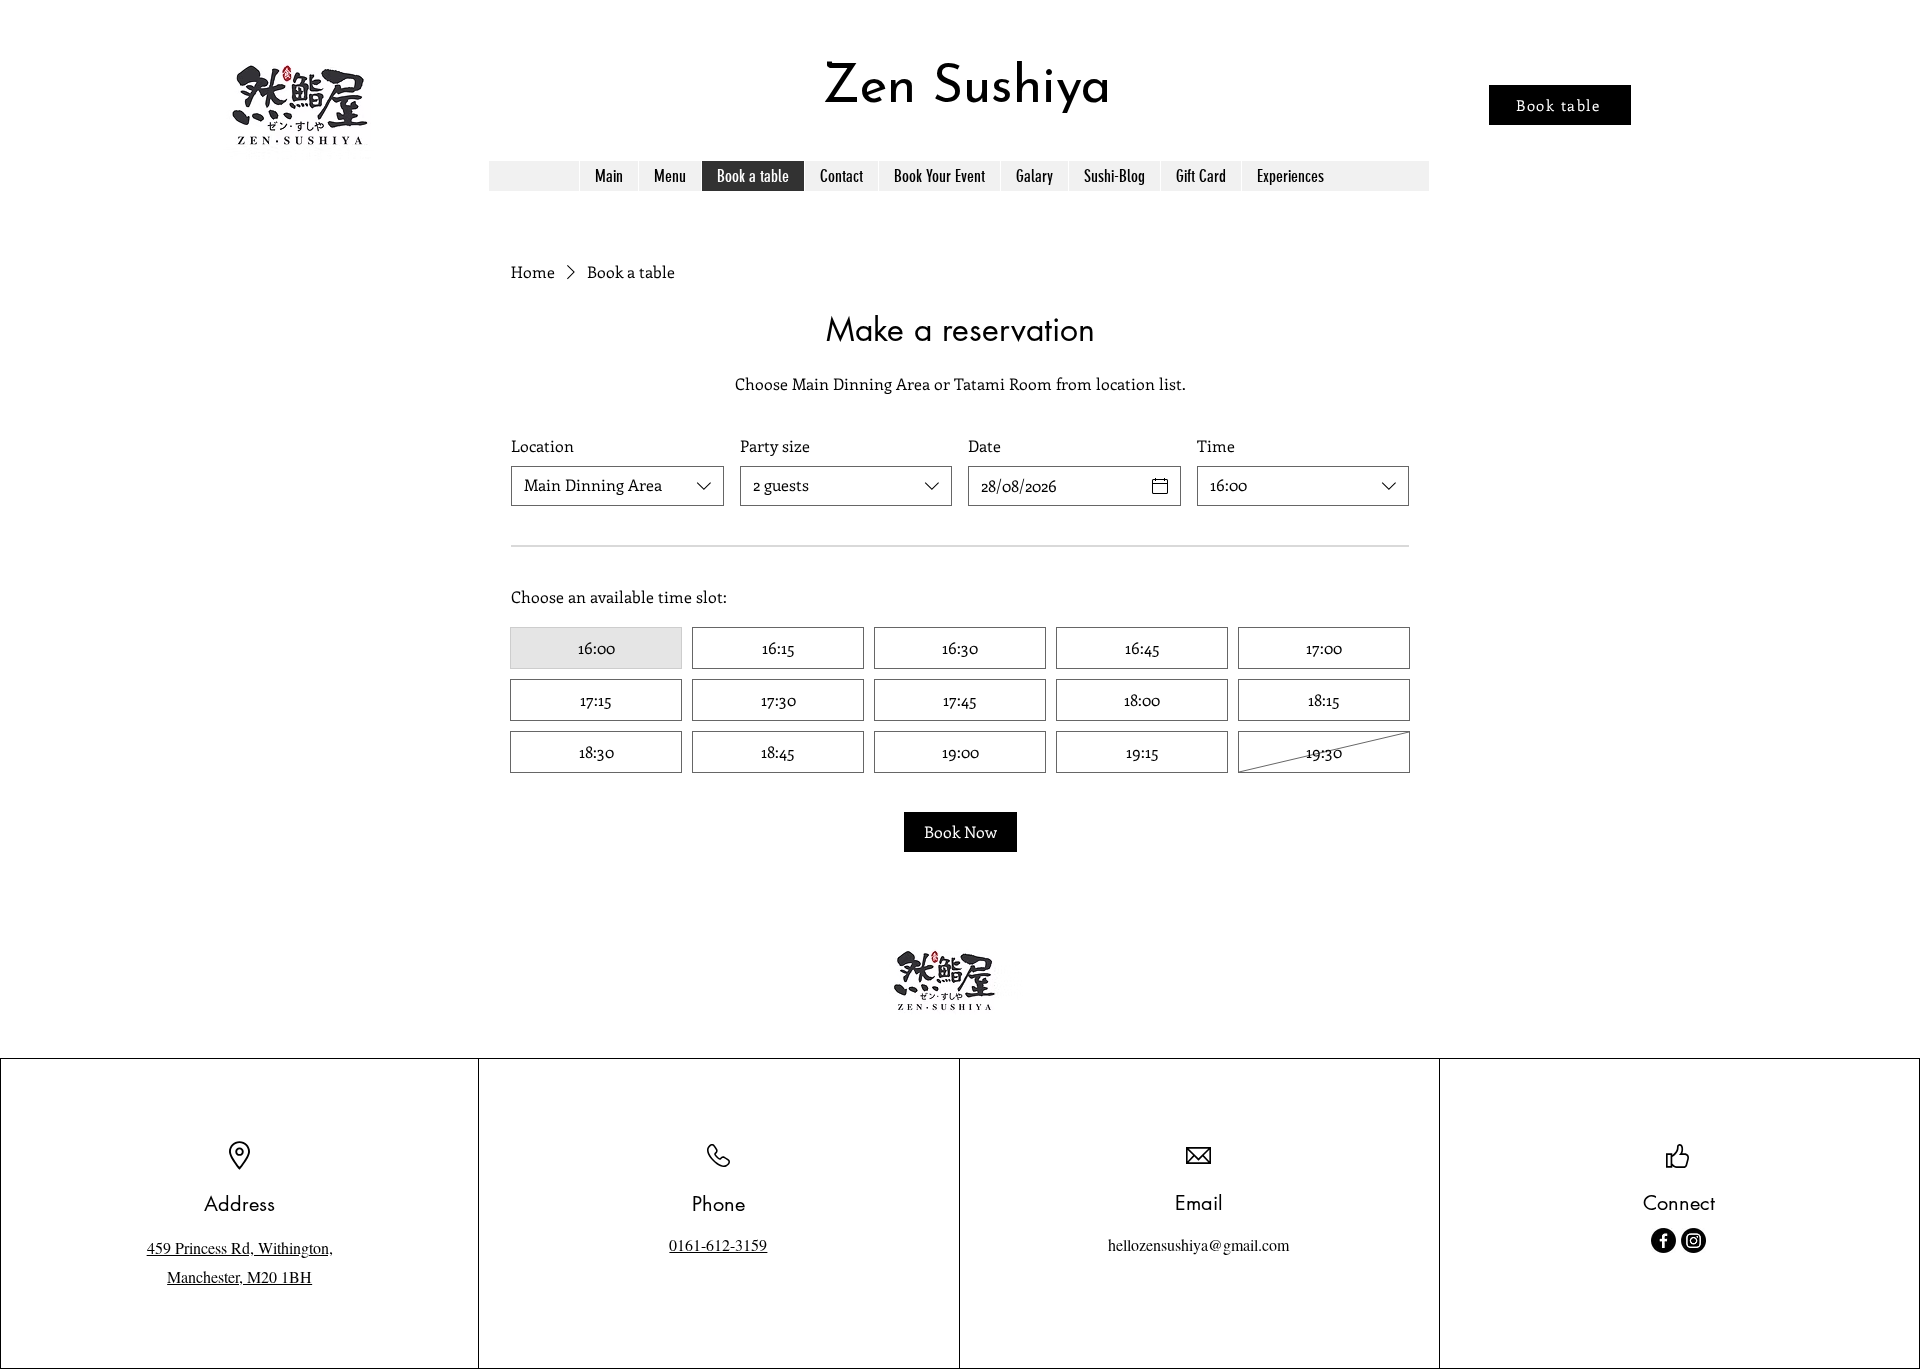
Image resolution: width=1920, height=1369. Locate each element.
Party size (775, 445)
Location (542, 445)
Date (984, 445)
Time (1216, 445)
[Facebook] (1663, 1240)
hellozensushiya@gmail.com (1198, 1244)
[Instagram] (1693, 1240)
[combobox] (617, 486)
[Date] (1160, 486)
